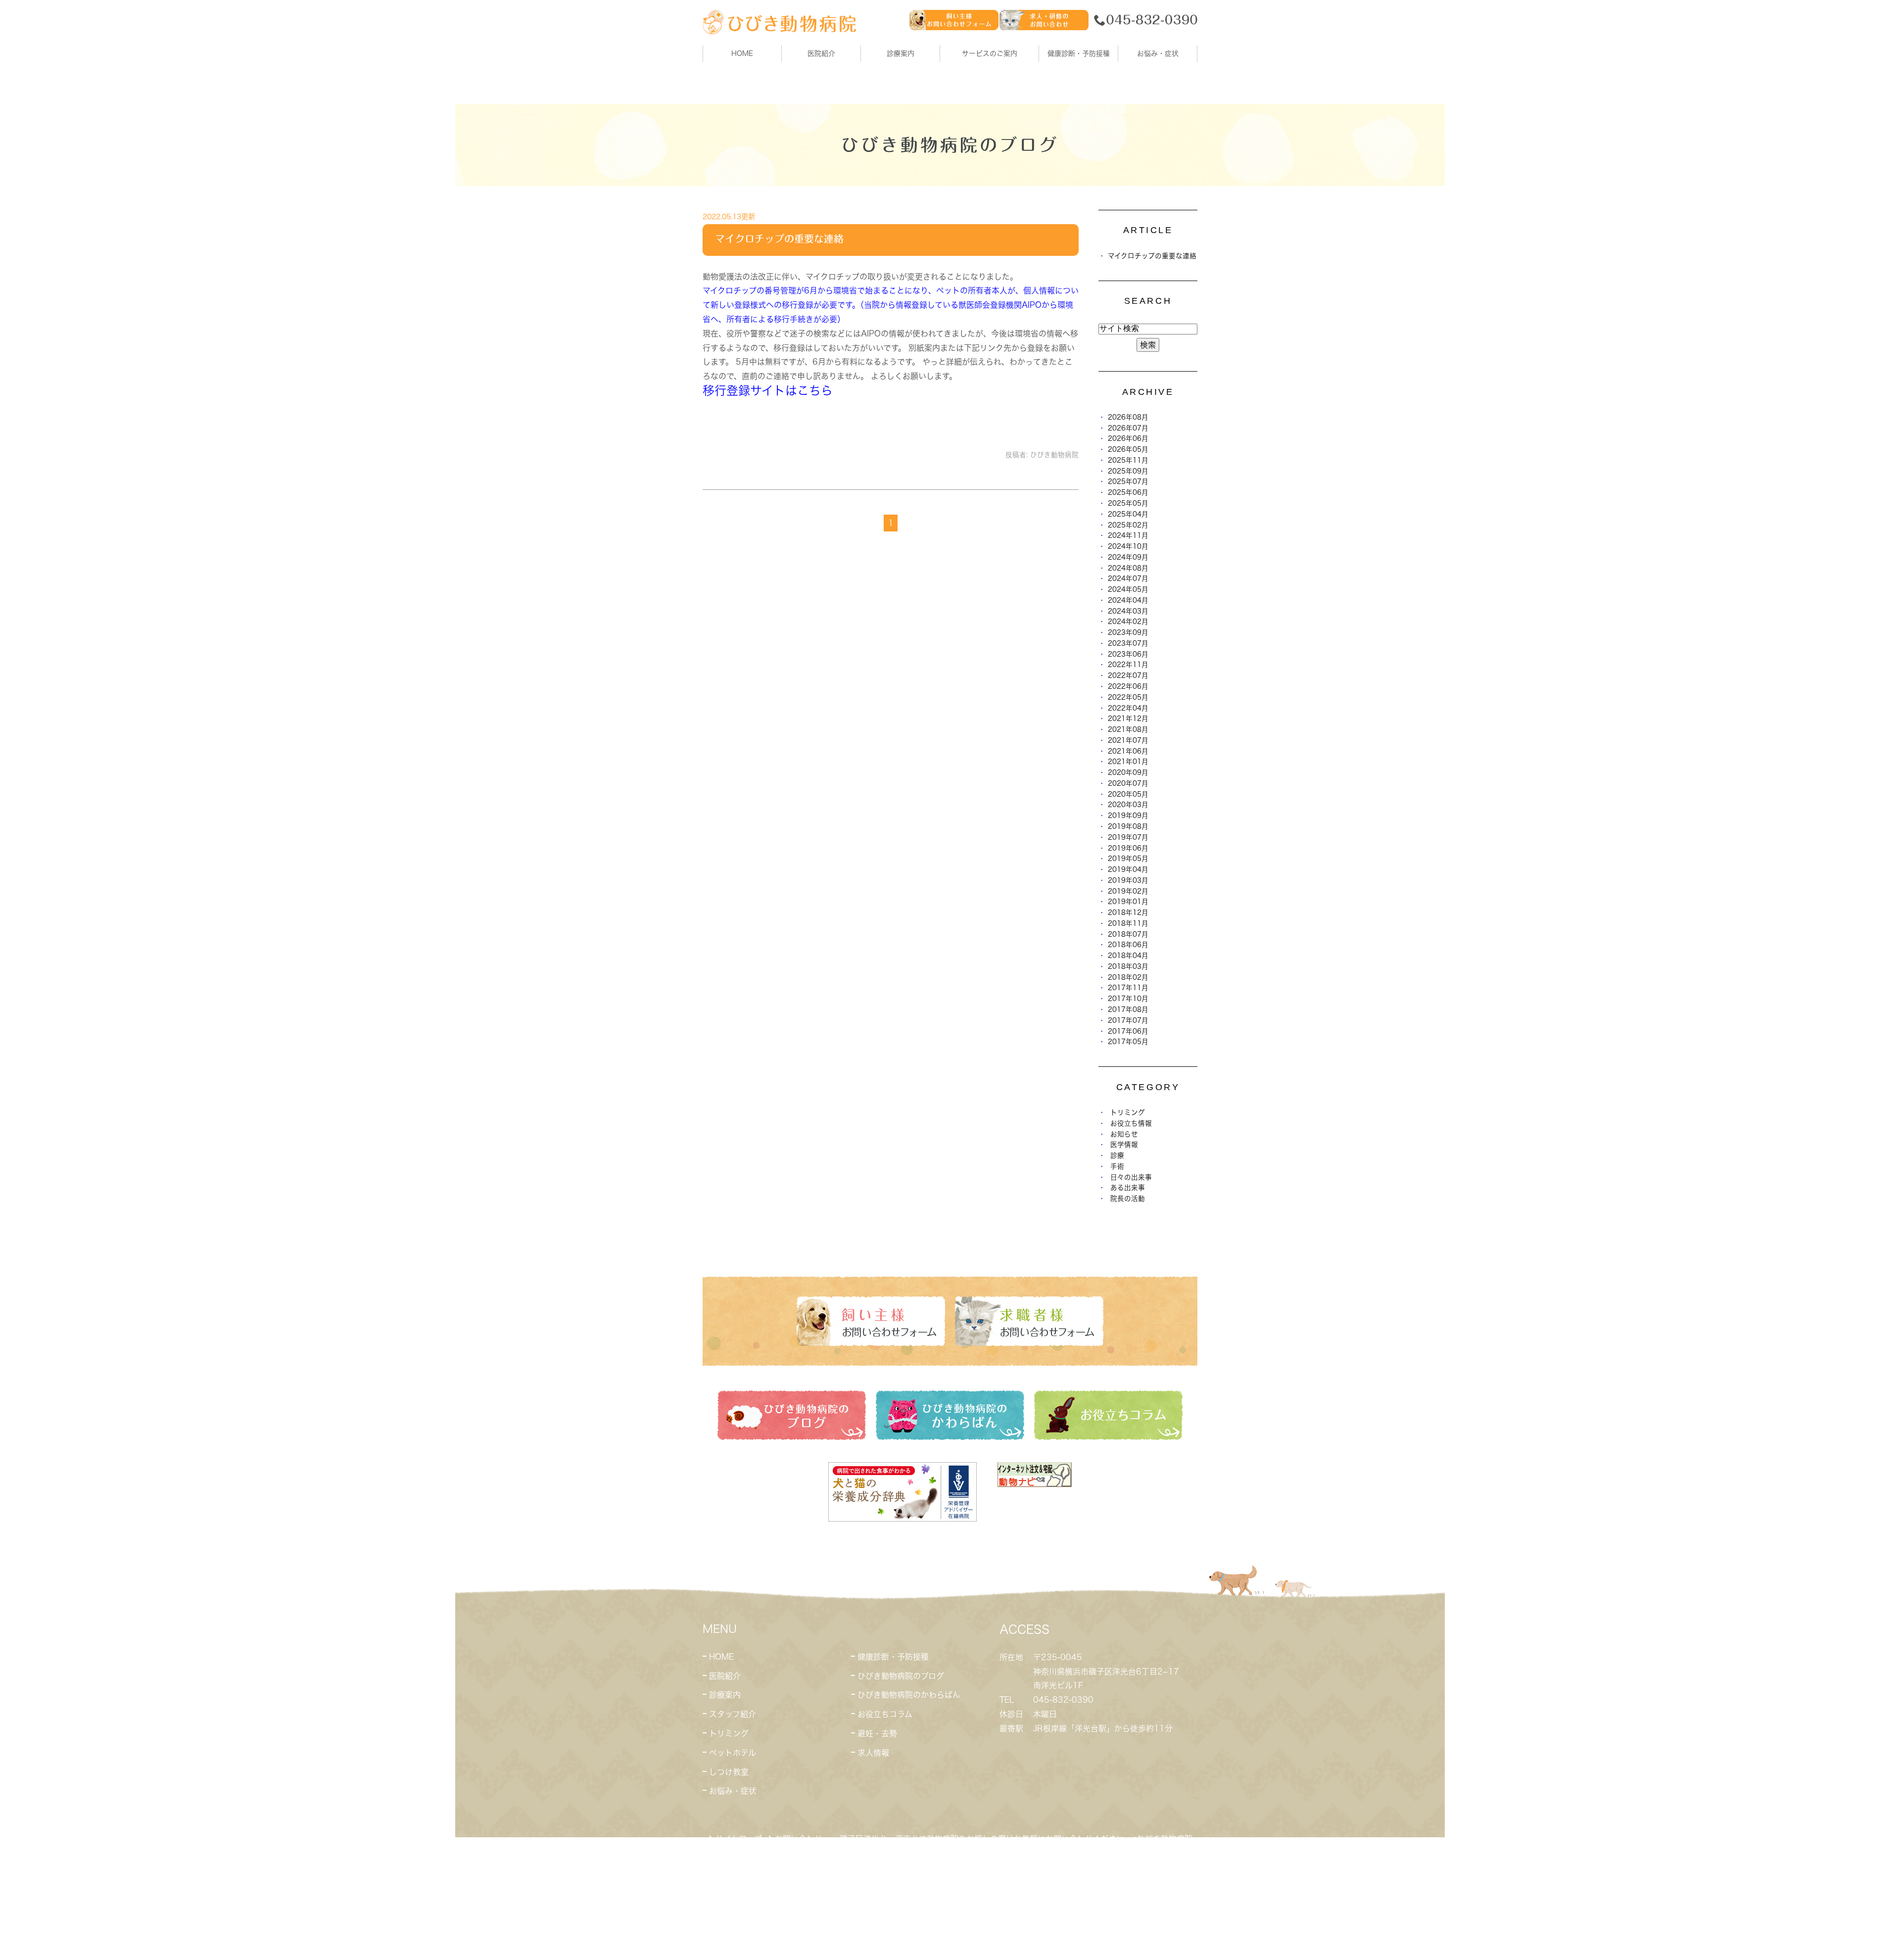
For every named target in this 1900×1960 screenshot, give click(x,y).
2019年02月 (1128, 891)
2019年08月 (1128, 826)
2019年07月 (1128, 837)
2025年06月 (1128, 492)
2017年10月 (1128, 999)
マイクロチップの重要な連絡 (779, 239)
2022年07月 (1128, 675)
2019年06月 (1128, 848)
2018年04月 (1128, 956)
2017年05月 (1128, 1042)
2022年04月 (1128, 708)
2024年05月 (1128, 589)
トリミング (1128, 1112)
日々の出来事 (1131, 1177)
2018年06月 (1128, 945)
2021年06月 (1128, 751)
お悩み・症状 (733, 1791)
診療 (1117, 1155)
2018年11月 (1128, 923)
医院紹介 (725, 1676)
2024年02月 (1128, 621)
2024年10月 (1128, 546)
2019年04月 (1128, 869)
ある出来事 (1128, 1188)
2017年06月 (1128, 1031)
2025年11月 (1128, 460)
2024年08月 (1128, 568)
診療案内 (901, 53)
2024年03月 (1128, 611)
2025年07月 (1128, 481)
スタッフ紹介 (733, 1714)
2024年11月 (1128, 535)
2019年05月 (1128, 859)
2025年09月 (1128, 471)
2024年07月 (1128, 578)
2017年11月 (1128, 988)
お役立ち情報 (1131, 1123)
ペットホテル (733, 1753)
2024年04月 (1128, 600)
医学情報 (1124, 1145)
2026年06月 (1128, 438)
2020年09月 (1128, 772)
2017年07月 (1128, 1020)
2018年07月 (1128, 934)
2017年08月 (1128, 1009)
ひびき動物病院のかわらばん (909, 1695)
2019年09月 (1128, 815)
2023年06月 (1128, 654)
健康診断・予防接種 (893, 1657)
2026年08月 (1128, 417)
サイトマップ (739, 1839)
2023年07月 (1128, 643)
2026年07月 (1128, 428)
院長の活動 (1128, 1198)
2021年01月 (1128, 762)
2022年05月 (1128, 697)
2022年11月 (1128, 665)
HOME (742, 53)
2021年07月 (1128, 740)
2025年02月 (1128, 525)
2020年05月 (1128, 794)
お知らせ (1124, 1134)
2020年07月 (1128, 783)
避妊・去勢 (877, 1733)
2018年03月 (1128, 966)
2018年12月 (1128, 912)
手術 (1117, 1166)
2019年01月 (1128, 902)
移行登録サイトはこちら (768, 390)
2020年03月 (1128, 805)
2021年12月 (1128, 718)
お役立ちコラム (885, 1714)
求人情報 (873, 1753)
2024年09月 (1128, 557)
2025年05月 (1128, 503)
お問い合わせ (799, 1839)
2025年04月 (1128, 514)
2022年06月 (1128, 686)
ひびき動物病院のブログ (901, 1676)
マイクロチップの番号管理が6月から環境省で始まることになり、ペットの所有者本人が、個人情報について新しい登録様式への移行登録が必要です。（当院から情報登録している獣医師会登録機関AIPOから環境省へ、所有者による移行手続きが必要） (891, 305)
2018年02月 (1128, 977)
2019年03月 (1128, 880)
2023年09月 (1128, 632)
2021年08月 (1128, 729)
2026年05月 (1128, 449)
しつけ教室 (729, 1772)
